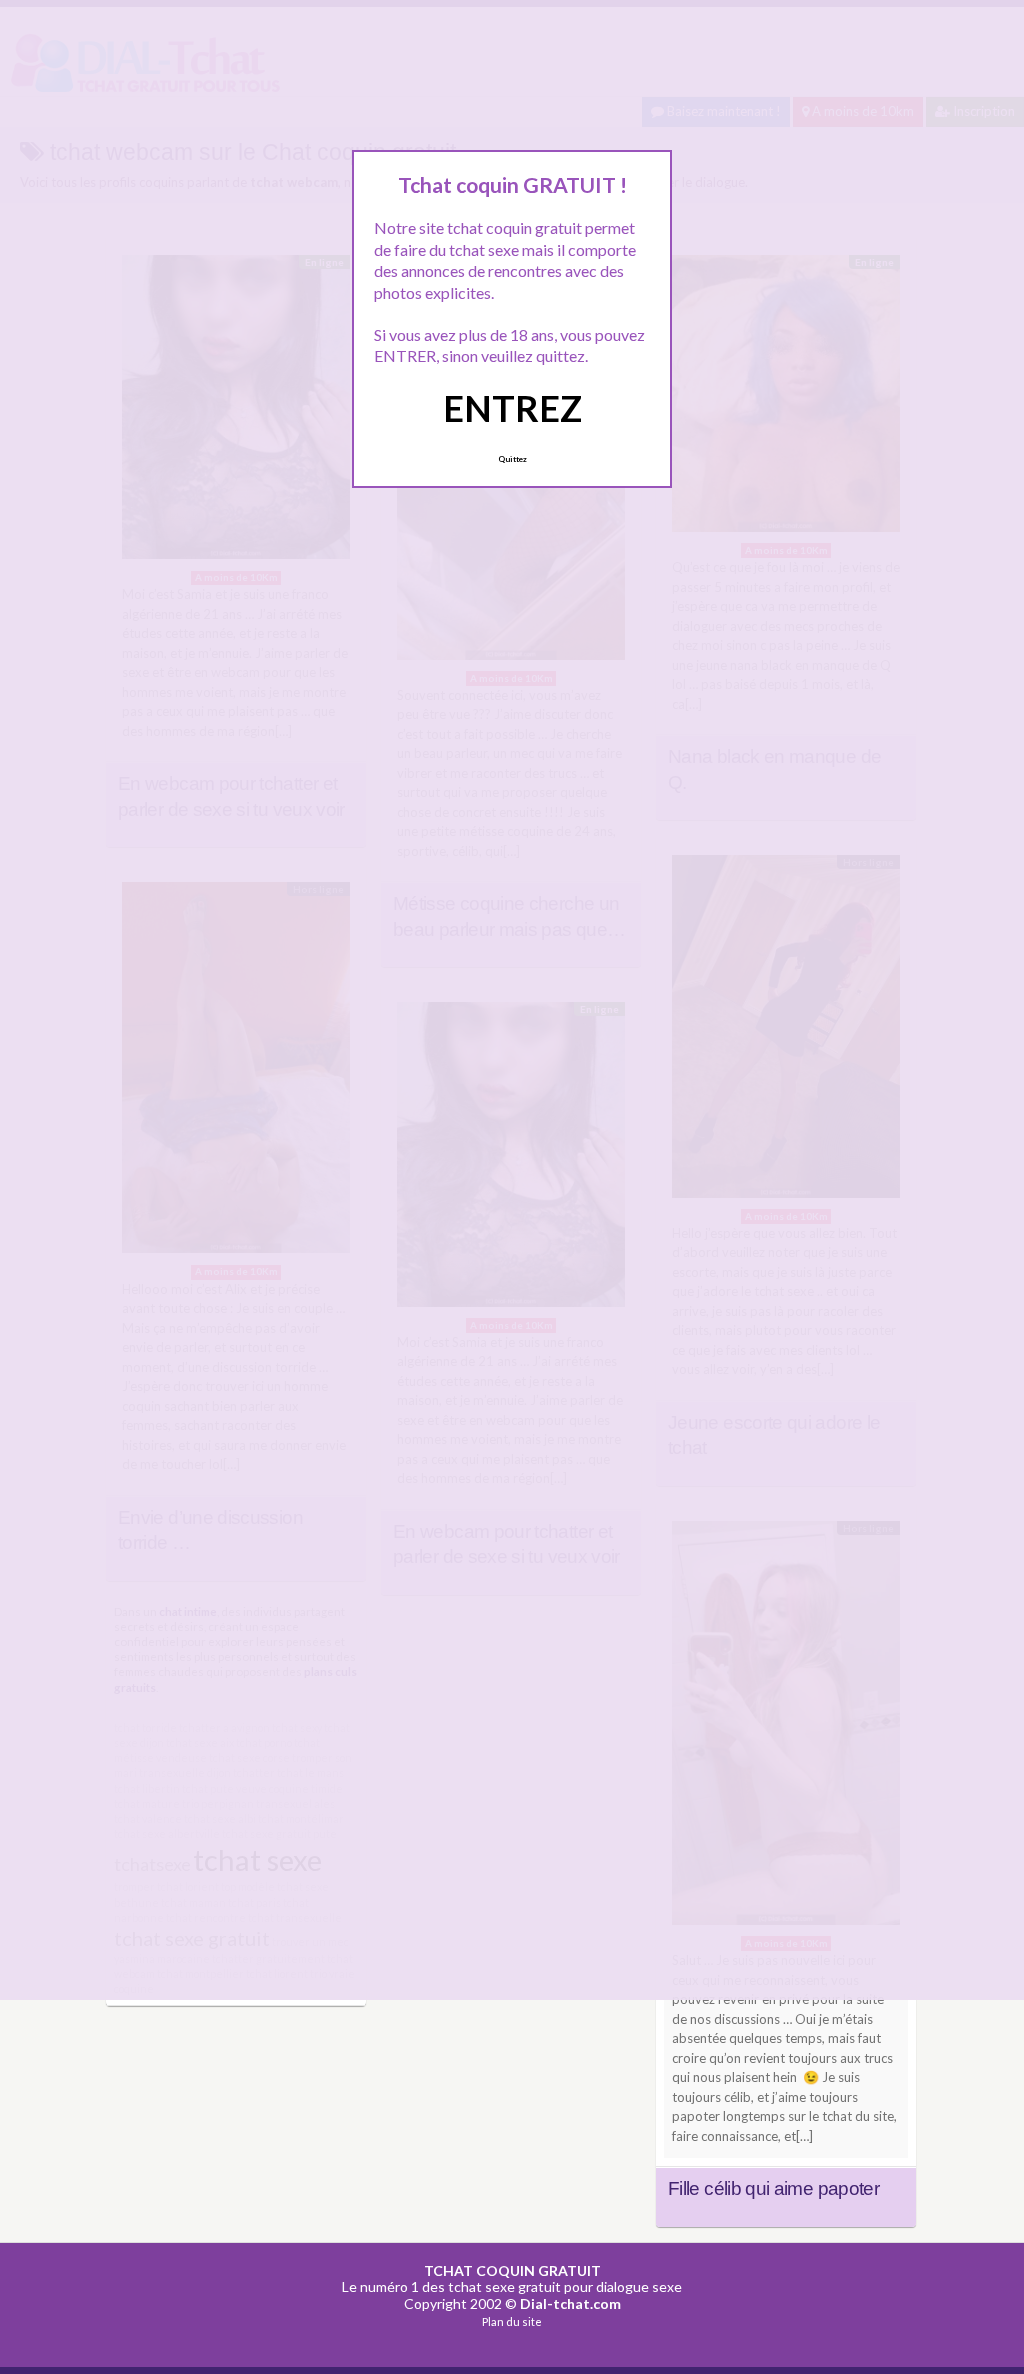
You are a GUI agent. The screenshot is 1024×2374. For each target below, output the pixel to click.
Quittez (512, 459)
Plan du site (512, 2321)
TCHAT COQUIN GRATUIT (512, 2270)
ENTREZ (512, 408)
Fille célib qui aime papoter (773, 2188)
